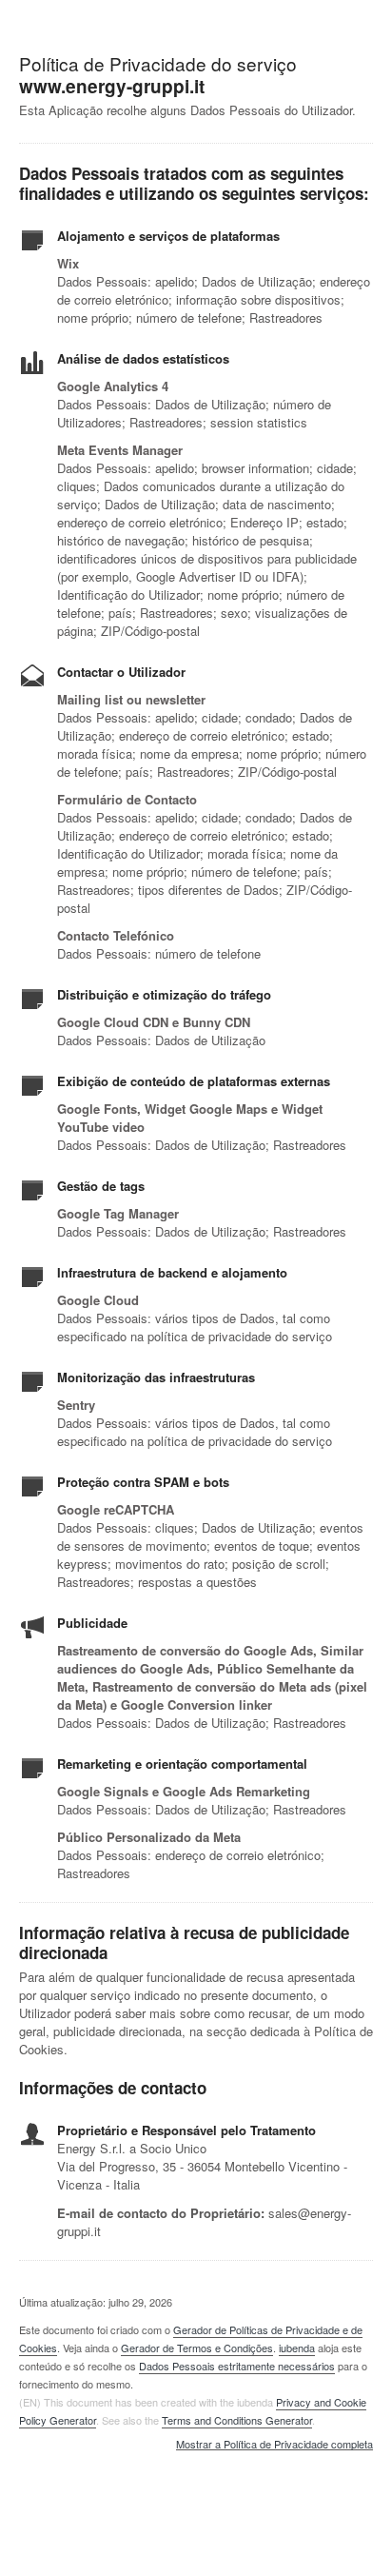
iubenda (297, 2348)
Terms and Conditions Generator (237, 2420)
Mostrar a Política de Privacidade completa (274, 2445)
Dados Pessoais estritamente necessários (237, 2366)
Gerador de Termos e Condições (197, 2348)
